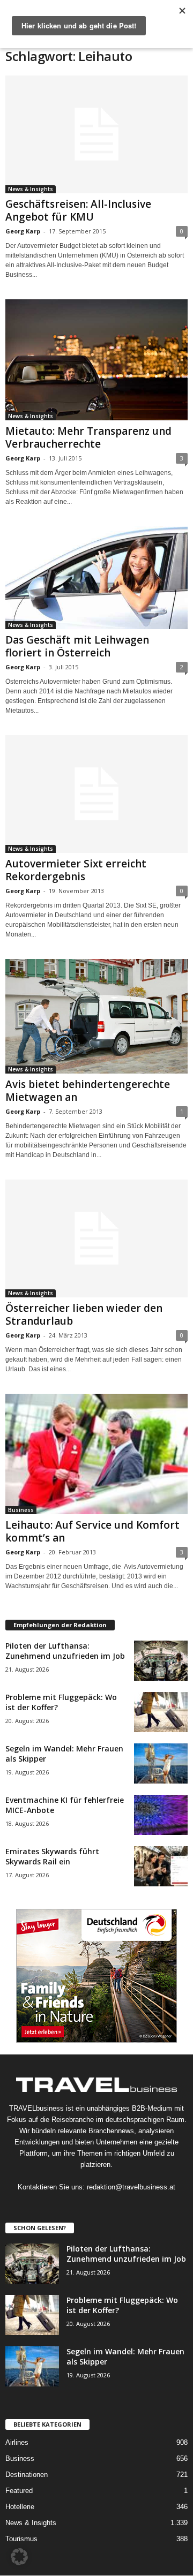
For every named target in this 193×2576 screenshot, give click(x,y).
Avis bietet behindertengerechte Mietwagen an (88, 1091)
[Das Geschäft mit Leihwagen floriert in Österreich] (96, 578)
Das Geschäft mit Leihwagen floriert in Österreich (77, 646)
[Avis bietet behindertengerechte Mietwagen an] (96, 1016)
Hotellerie (20, 2507)
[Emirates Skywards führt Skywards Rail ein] (161, 1866)
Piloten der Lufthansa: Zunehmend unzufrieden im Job (65, 1651)
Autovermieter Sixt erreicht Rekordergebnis (76, 870)
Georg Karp (23, 231)
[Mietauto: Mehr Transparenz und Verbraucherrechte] (96, 360)
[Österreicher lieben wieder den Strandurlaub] (96, 1238)
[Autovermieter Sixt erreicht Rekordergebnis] (96, 794)
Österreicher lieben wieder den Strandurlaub (84, 1315)
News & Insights (31, 189)
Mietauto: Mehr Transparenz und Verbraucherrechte (88, 437)
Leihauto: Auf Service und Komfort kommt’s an (92, 1531)
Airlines (17, 2442)
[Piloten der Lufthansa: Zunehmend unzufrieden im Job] (161, 1661)
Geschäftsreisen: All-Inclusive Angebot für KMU (78, 210)
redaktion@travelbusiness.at (131, 2187)
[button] (19, 2557)
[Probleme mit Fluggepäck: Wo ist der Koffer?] (161, 1712)
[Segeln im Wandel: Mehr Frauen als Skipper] (161, 1763)
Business (21, 1510)
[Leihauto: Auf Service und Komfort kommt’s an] (96, 1454)
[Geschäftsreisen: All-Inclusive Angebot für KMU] (96, 134)
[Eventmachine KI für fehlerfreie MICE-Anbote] (161, 1815)
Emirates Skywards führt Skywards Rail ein (52, 1856)
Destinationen (27, 2475)
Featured (19, 2491)
